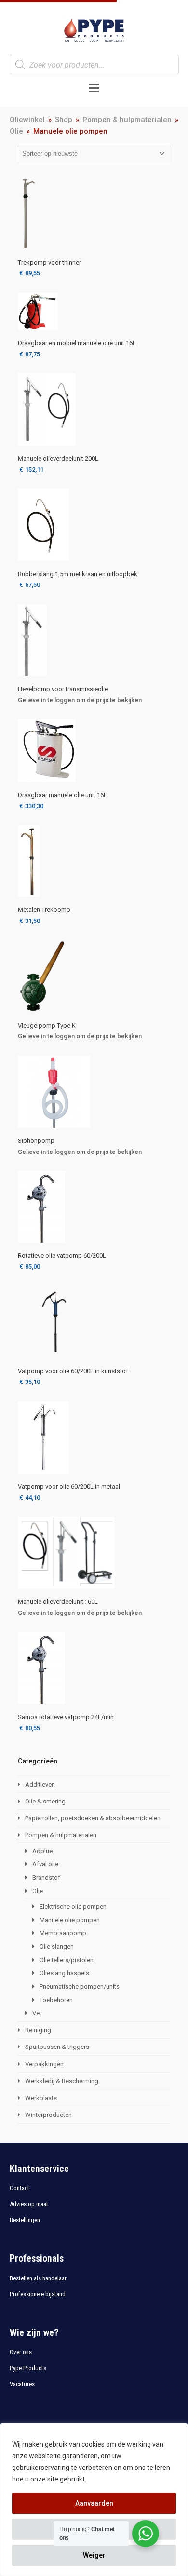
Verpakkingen (44, 2064)
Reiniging (38, 2030)
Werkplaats (41, 2098)
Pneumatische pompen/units (80, 1986)
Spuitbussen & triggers (57, 2047)
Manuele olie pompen (70, 1920)
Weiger (94, 2555)
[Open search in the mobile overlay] (94, 65)
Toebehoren (56, 2000)
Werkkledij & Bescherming (62, 2081)
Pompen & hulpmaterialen (61, 1835)
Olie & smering (45, 1801)
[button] (94, 88)
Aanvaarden (94, 2503)
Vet (37, 2013)
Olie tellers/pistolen (67, 1960)
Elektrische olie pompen (73, 1906)
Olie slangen (57, 1946)
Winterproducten (48, 2115)
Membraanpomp (63, 1933)
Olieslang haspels (64, 1973)
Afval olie (45, 1864)
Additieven (40, 1784)
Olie (38, 1891)
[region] (94, 2499)
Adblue (42, 1851)
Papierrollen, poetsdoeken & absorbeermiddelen (93, 1818)
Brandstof (46, 1878)
